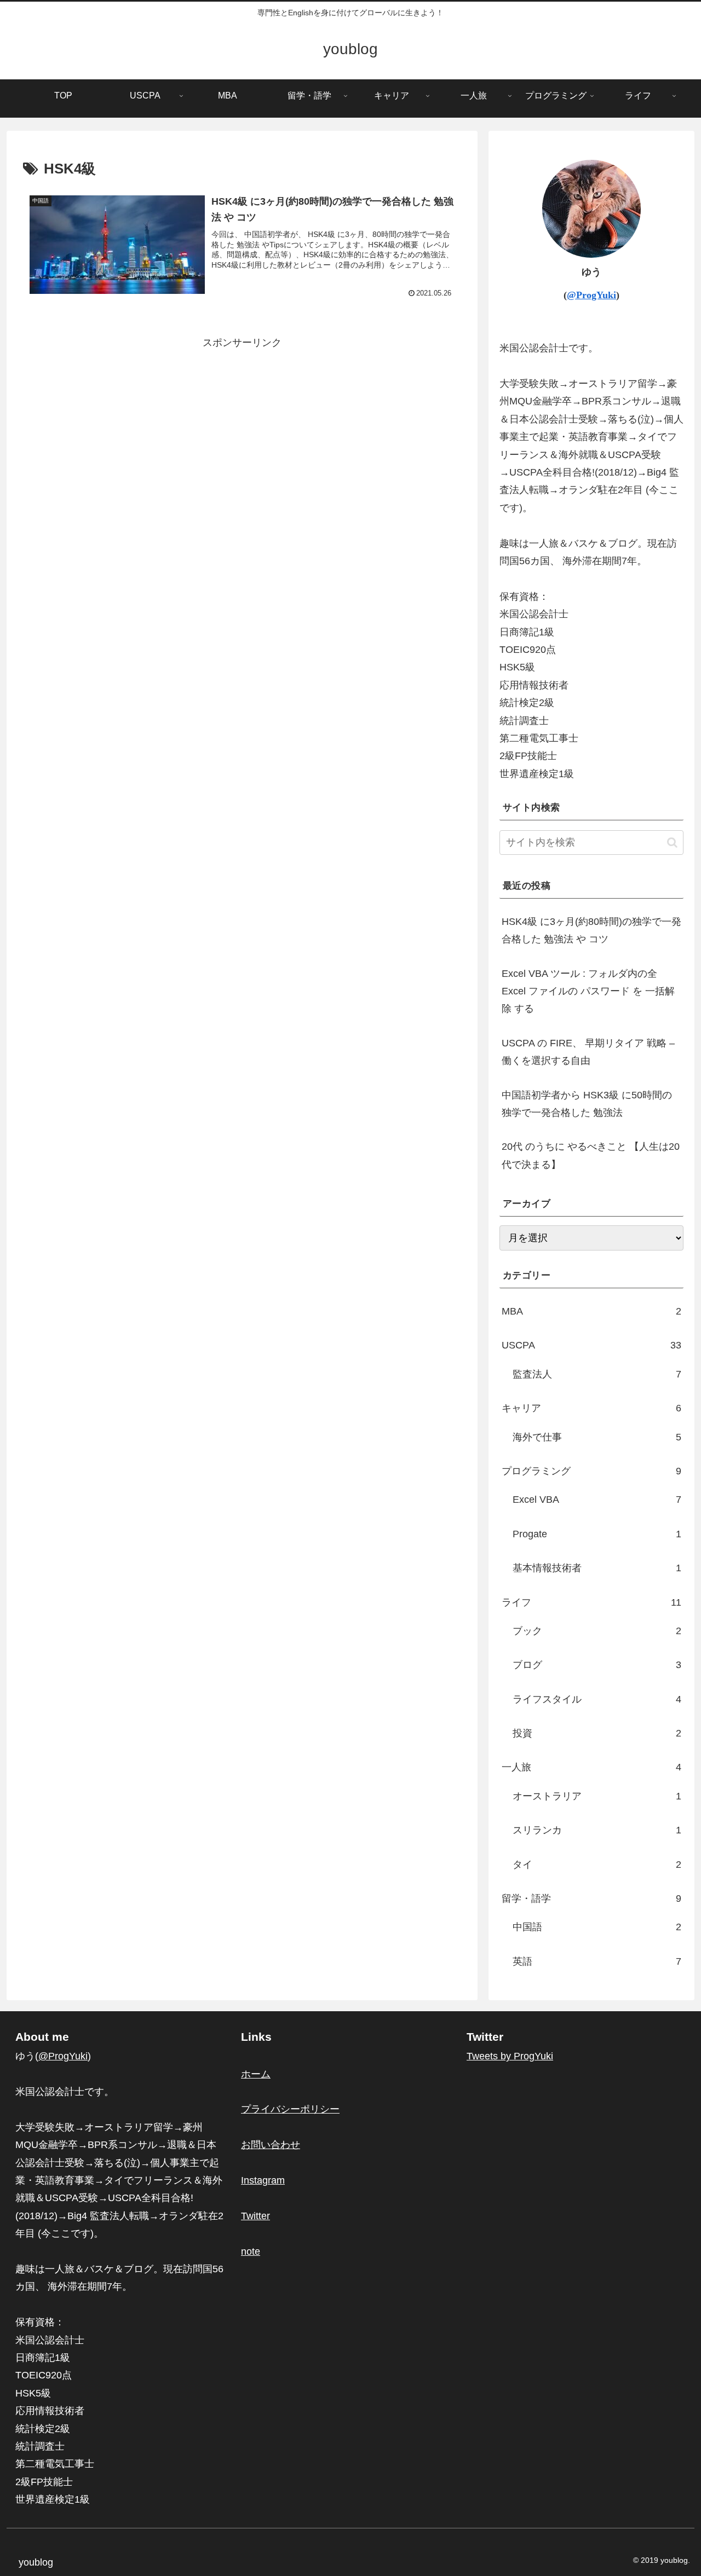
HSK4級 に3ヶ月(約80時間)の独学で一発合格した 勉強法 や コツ (591, 930)
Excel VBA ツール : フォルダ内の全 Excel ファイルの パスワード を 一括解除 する (588, 991)
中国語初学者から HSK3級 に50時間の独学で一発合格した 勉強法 (587, 1104)
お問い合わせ (271, 2145)
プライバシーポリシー (290, 2109)
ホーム (256, 2074)
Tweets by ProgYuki (510, 2056)
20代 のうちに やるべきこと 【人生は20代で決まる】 (591, 1155)
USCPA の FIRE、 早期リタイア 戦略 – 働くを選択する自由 (588, 1052)
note (251, 2251)
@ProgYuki (591, 295)
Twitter (255, 2216)
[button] (672, 843)
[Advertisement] (242, 429)
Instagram (263, 2180)
